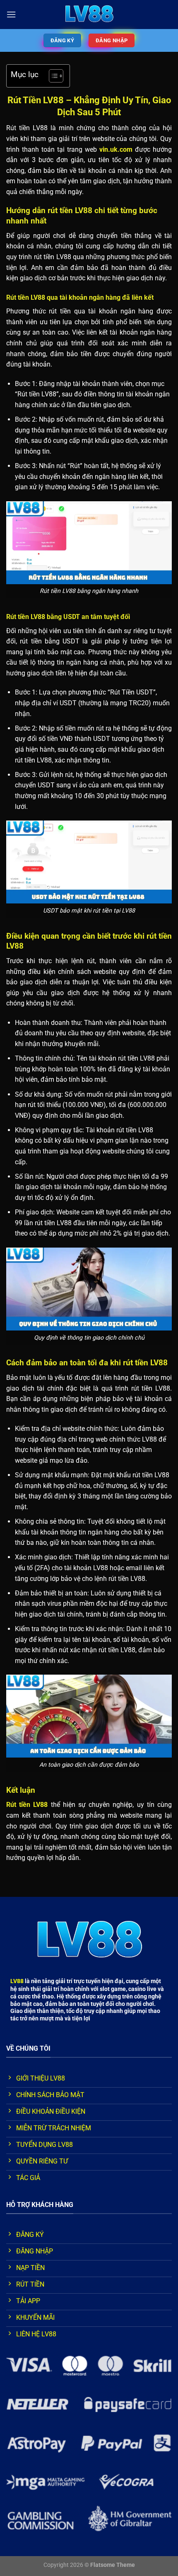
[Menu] (11, 14)
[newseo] (89, 15)
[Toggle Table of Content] (52, 76)
